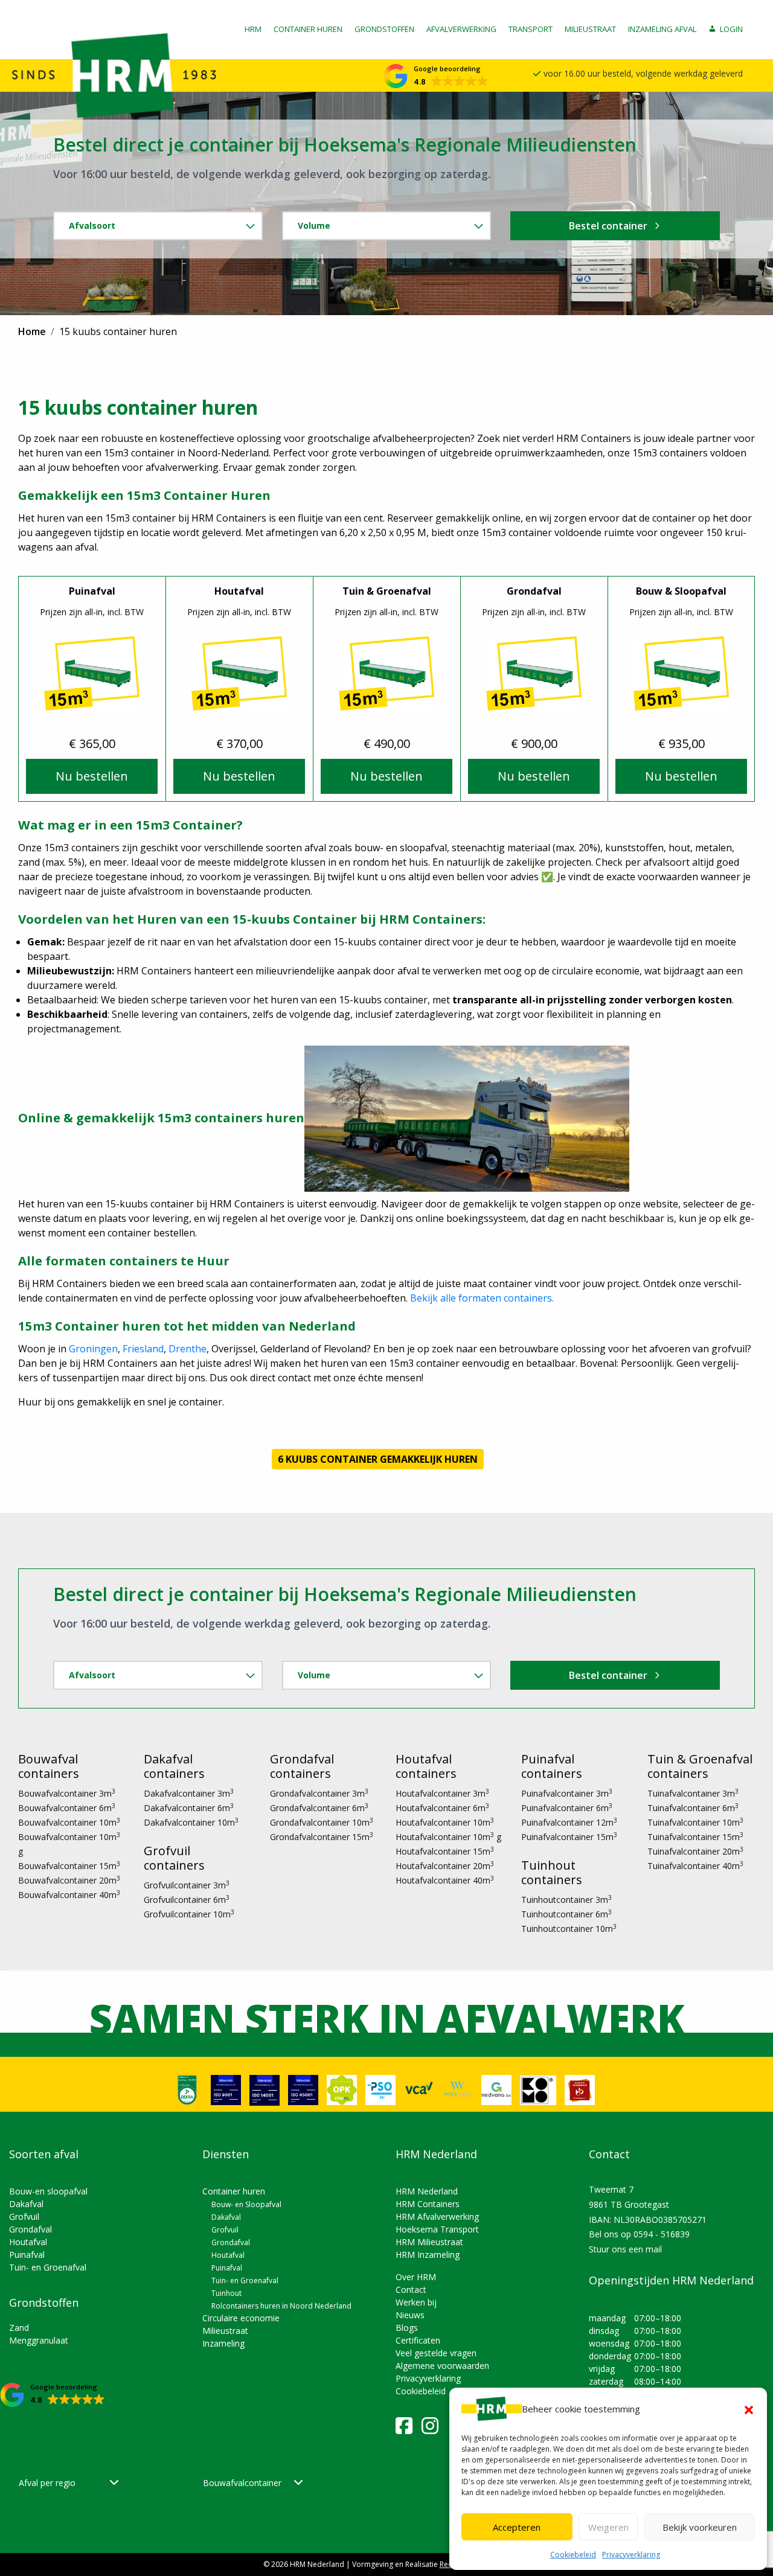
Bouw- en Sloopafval (246, 2204)
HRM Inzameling (428, 2255)
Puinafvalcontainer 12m (569, 1822)
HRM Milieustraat (429, 2242)
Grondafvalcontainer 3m (319, 1793)
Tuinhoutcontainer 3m (566, 1900)
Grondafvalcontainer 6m (319, 1808)
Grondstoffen (384, 29)
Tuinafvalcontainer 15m (695, 1837)
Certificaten (418, 2340)
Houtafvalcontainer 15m (445, 1851)
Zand (19, 2328)
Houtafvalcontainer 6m (442, 1808)
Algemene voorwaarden (442, 2366)
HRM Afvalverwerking (437, 2216)
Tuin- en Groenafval (48, 2267)
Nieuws (410, 2315)
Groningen (93, 1349)
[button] (749, 2409)
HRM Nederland (427, 2191)
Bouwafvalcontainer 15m (69, 1866)
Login (731, 29)
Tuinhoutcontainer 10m (569, 1929)
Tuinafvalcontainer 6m (693, 1808)
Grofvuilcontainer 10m (189, 1914)
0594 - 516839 (662, 2234)
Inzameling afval (662, 29)
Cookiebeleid (573, 2555)
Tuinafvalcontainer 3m (693, 1793)
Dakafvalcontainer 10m (191, 1822)
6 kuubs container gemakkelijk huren (378, 1459)
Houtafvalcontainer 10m (445, 1822)
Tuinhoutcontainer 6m (566, 1914)
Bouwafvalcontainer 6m (67, 1808)
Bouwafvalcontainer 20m (69, 1880)
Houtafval (28, 2242)
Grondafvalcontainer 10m (322, 1822)
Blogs (407, 2328)
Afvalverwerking (461, 29)
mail (654, 2249)
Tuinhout (226, 2293)
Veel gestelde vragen (436, 2353)
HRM (253, 29)
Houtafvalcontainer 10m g (448, 1837)
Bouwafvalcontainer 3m (67, 1793)
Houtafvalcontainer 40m (445, 1880)
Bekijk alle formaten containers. (482, 1298)
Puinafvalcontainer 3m (567, 1793)
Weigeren (608, 2527)
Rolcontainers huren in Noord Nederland (281, 2306)
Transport (531, 29)
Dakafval (26, 2204)
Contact (411, 2290)
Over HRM (416, 2277)
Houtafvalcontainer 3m (442, 1793)
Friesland (143, 1349)
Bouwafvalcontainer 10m (69, 1822)
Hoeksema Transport (437, 2229)
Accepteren (517, 2527)
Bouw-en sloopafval (48, 2191)
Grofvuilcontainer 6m (187, 1900)
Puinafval (27, 2255)
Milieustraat (590, 29)
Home (32, 331)
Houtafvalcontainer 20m (445, 1866)
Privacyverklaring (631, 2555)
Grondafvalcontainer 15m (322, 1837)
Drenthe (188, 1349)
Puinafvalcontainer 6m (567, 1808)
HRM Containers (428, 2204)
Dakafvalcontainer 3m (189, 1793)
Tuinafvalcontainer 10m (695, 1822)
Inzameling (223, 2343)
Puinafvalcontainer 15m (569, 1837)
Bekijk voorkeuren (700, 2527)
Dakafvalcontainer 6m (189, 1808)
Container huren (308, 29)
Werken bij (416, 2302)
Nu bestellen (92, 776)
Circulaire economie (241, 2318)
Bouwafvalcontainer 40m (69, 1895)
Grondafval (30, 2229)
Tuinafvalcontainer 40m (695, 1866)
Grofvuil (24, 2216)
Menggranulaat (39, 2340)
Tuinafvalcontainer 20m (695, 1851)
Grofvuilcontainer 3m (187, 1885)
